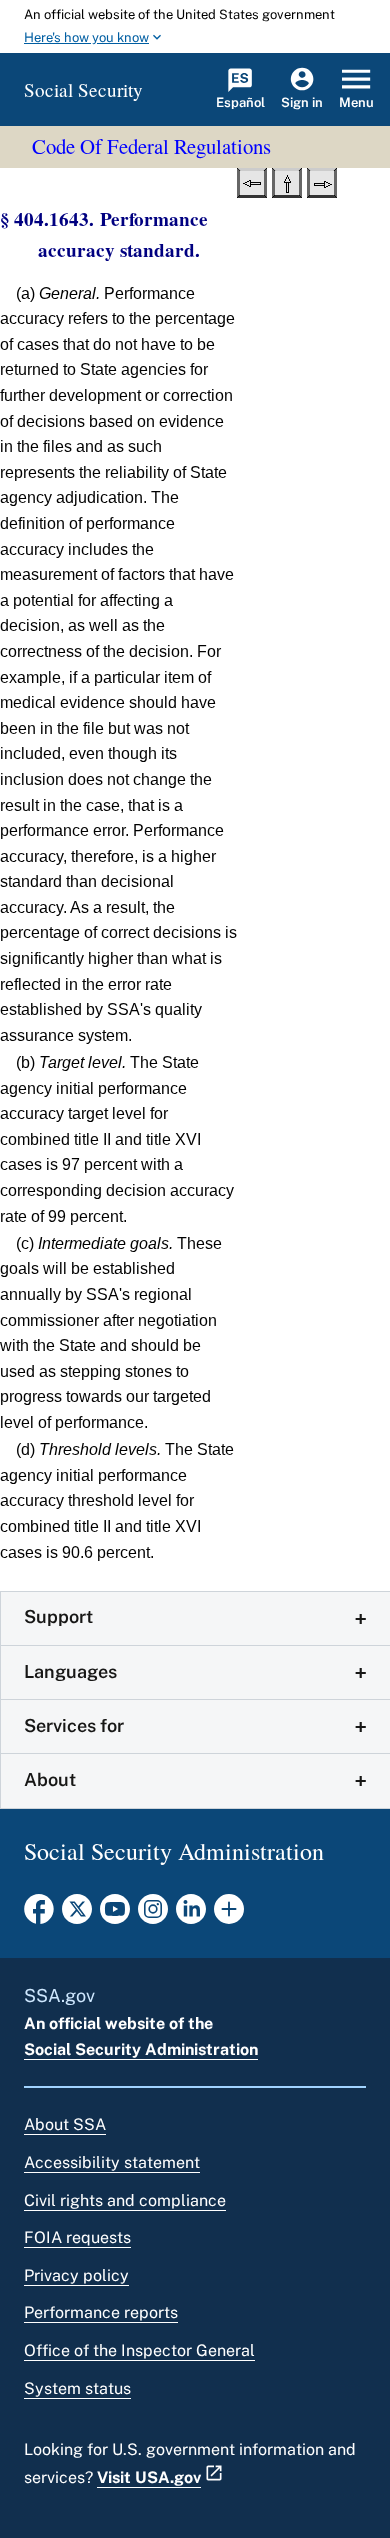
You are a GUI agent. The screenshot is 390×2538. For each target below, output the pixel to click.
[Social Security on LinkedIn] (191, 1915)
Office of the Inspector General (139, 2350)
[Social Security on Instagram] (153, 1915)
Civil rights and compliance (125, 2200)
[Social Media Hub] (229, 1915)
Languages (70, 1671)
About (50, 1779)
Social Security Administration (141, 2049)
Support (58, 1616)
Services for (74, 1725)
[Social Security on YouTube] (115, 1915)
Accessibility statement (112, 2162)
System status (77, 2388)
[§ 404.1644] (322, 181)
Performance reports (101, 2312)
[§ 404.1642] (252, 181)
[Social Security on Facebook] (39, 1915)
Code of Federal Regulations (151, 146)
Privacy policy (76, 2275)
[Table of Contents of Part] (287, 181)
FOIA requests (77, 2237)
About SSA (65, 2124)
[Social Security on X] (77, 1915)
